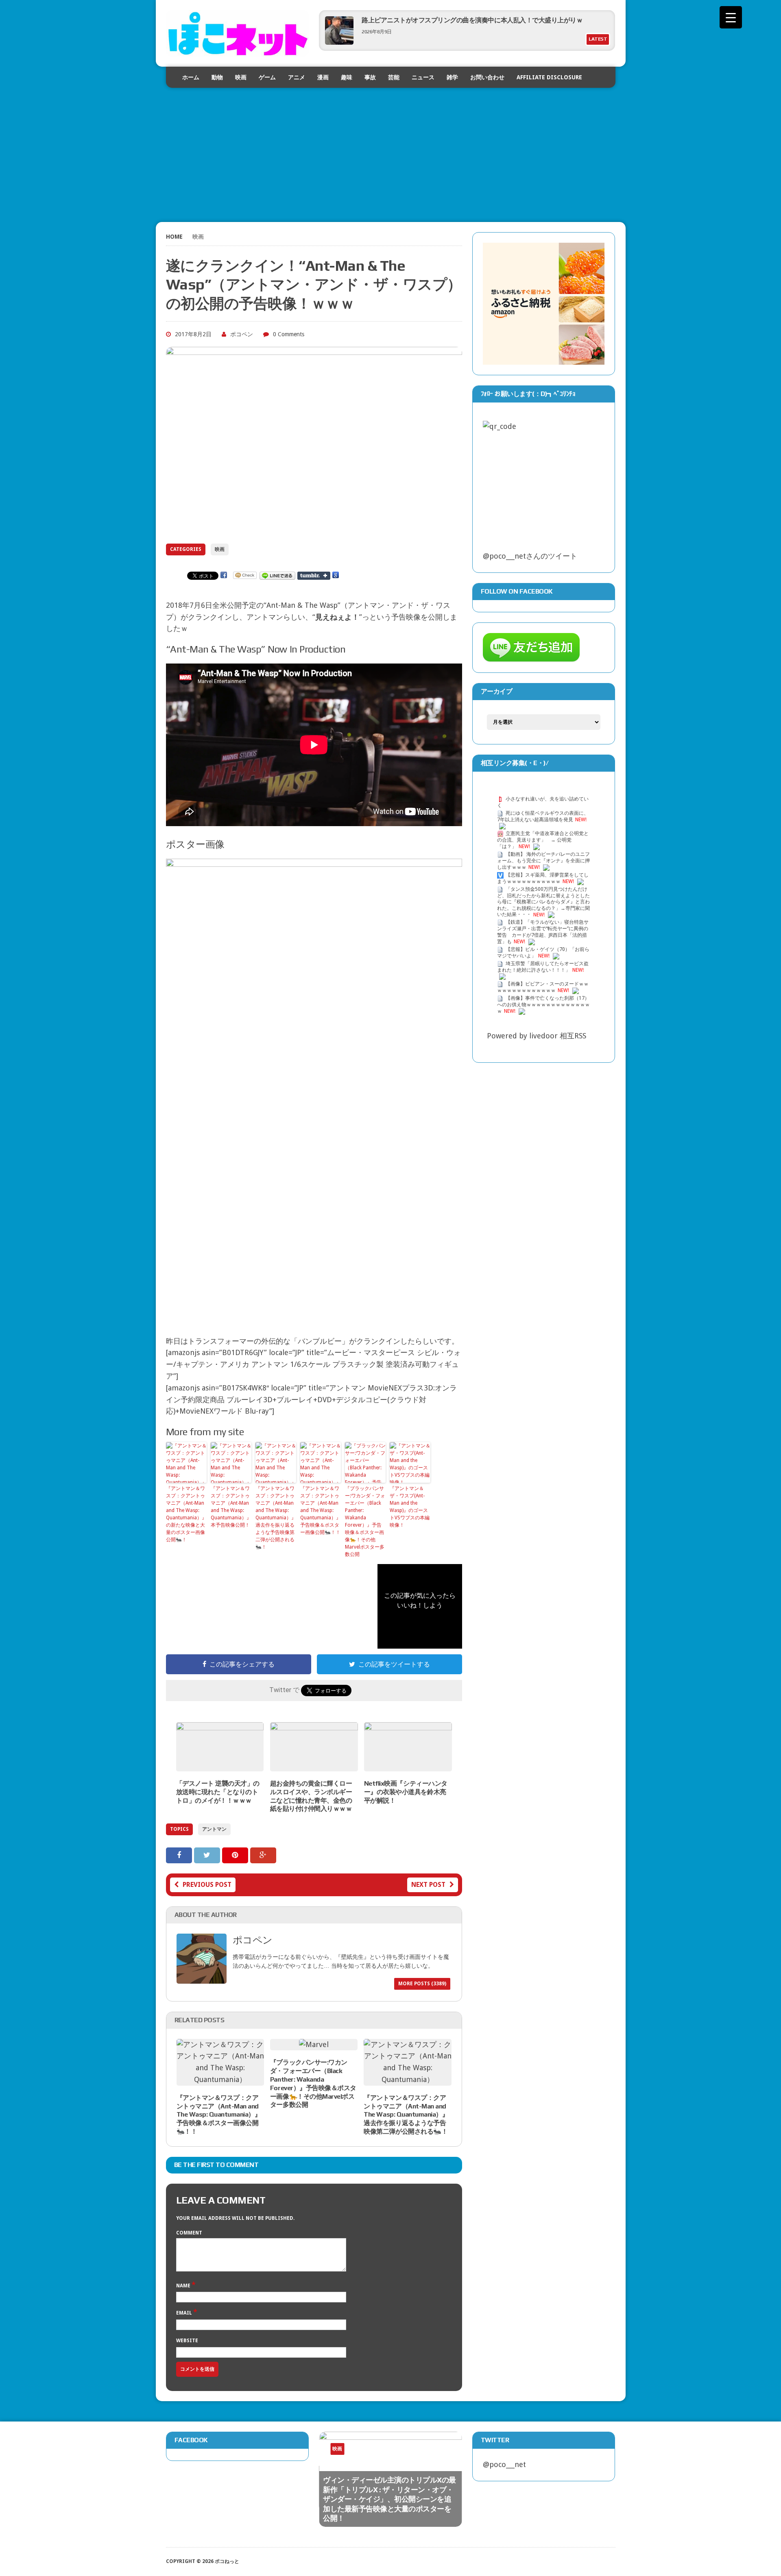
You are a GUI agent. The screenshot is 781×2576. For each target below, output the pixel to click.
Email (185, 2313)
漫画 (323, 77)
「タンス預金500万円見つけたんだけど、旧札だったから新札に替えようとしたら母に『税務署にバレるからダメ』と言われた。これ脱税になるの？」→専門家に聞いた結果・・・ (543, 902)
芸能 (394, 77)
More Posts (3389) (422, 1984)
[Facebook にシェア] (224, 575)
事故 (370, 77)
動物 (217, 77)
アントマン (214, 1829)
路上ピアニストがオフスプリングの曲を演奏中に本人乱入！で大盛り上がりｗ (472, 20)
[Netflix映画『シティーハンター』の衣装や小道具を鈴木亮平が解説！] (408, 1765)
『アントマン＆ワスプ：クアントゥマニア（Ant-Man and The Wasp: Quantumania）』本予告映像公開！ (231, 1507)
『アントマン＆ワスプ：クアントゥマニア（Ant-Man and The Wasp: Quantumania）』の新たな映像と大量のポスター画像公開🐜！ (186, 1514)
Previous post (207, 1885)
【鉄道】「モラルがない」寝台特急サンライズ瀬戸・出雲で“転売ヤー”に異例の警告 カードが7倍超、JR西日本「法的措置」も (543, 932)
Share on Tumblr (314, 576)
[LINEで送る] (277, 575)
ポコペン (242, 334)
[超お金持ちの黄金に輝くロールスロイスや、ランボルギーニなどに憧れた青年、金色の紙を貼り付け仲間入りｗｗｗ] (314, 1765)
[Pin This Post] (236, 1855)
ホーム (191, 77)
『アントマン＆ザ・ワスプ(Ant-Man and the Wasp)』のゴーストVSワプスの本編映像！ (410, 1507)
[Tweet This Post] (208, 1855)
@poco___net (504, 2464)
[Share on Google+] (263, 1855)
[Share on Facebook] (180, 1855)
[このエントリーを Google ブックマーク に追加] (336, 575)
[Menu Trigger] (731, 17)
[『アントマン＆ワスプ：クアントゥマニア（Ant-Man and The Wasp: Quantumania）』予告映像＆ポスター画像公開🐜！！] (220, 2079)
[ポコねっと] (238, 33)
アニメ (297, 77)
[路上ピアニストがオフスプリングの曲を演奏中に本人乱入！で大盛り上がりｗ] (339, 42)
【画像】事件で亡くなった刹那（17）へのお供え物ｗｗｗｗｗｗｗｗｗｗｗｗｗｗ (543, 1005)
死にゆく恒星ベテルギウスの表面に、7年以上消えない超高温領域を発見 (543, 816)
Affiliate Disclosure (549, 77)
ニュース (423, 77)
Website (187, 2341)
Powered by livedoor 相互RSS (537, 1036)
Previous (422, 2456)
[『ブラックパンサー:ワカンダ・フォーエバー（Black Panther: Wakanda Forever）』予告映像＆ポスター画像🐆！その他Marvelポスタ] (314, 2044)
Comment (189, 2233)
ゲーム (267, 77)
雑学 (452, 77)
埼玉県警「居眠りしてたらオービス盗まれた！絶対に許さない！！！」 (543, 967)
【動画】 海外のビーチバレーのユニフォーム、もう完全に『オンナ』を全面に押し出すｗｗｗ (543, 861)
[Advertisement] (391, 145)
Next (438, 2456)
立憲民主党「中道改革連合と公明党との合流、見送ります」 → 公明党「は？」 (543, 840)
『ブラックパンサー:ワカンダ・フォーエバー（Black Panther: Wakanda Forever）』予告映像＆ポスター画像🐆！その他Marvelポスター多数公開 (365, 1521)
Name (184, 2286)
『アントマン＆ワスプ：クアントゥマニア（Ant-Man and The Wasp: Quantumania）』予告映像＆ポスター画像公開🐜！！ (321, 1510)
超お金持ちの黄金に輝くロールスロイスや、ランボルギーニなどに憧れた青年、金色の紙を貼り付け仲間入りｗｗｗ (311, 1796)
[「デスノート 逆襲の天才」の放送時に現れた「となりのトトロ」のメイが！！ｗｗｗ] (220, 1765)
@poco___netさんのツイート (530, 556)
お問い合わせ (487, 77)
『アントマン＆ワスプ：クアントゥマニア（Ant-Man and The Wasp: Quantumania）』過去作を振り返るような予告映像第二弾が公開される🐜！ (276, 1518)
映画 (241, 77)
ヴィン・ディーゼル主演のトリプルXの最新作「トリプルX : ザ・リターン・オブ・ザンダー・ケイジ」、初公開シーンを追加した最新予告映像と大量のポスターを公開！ (389, 2499)
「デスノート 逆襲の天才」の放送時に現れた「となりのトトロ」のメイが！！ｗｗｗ (218, 1792)
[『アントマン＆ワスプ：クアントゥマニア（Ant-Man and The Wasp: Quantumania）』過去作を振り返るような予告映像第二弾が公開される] (407, 2079)
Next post (428, 1885)
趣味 (347, 77)
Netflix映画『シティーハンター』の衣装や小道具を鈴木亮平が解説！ (406, 1792)
